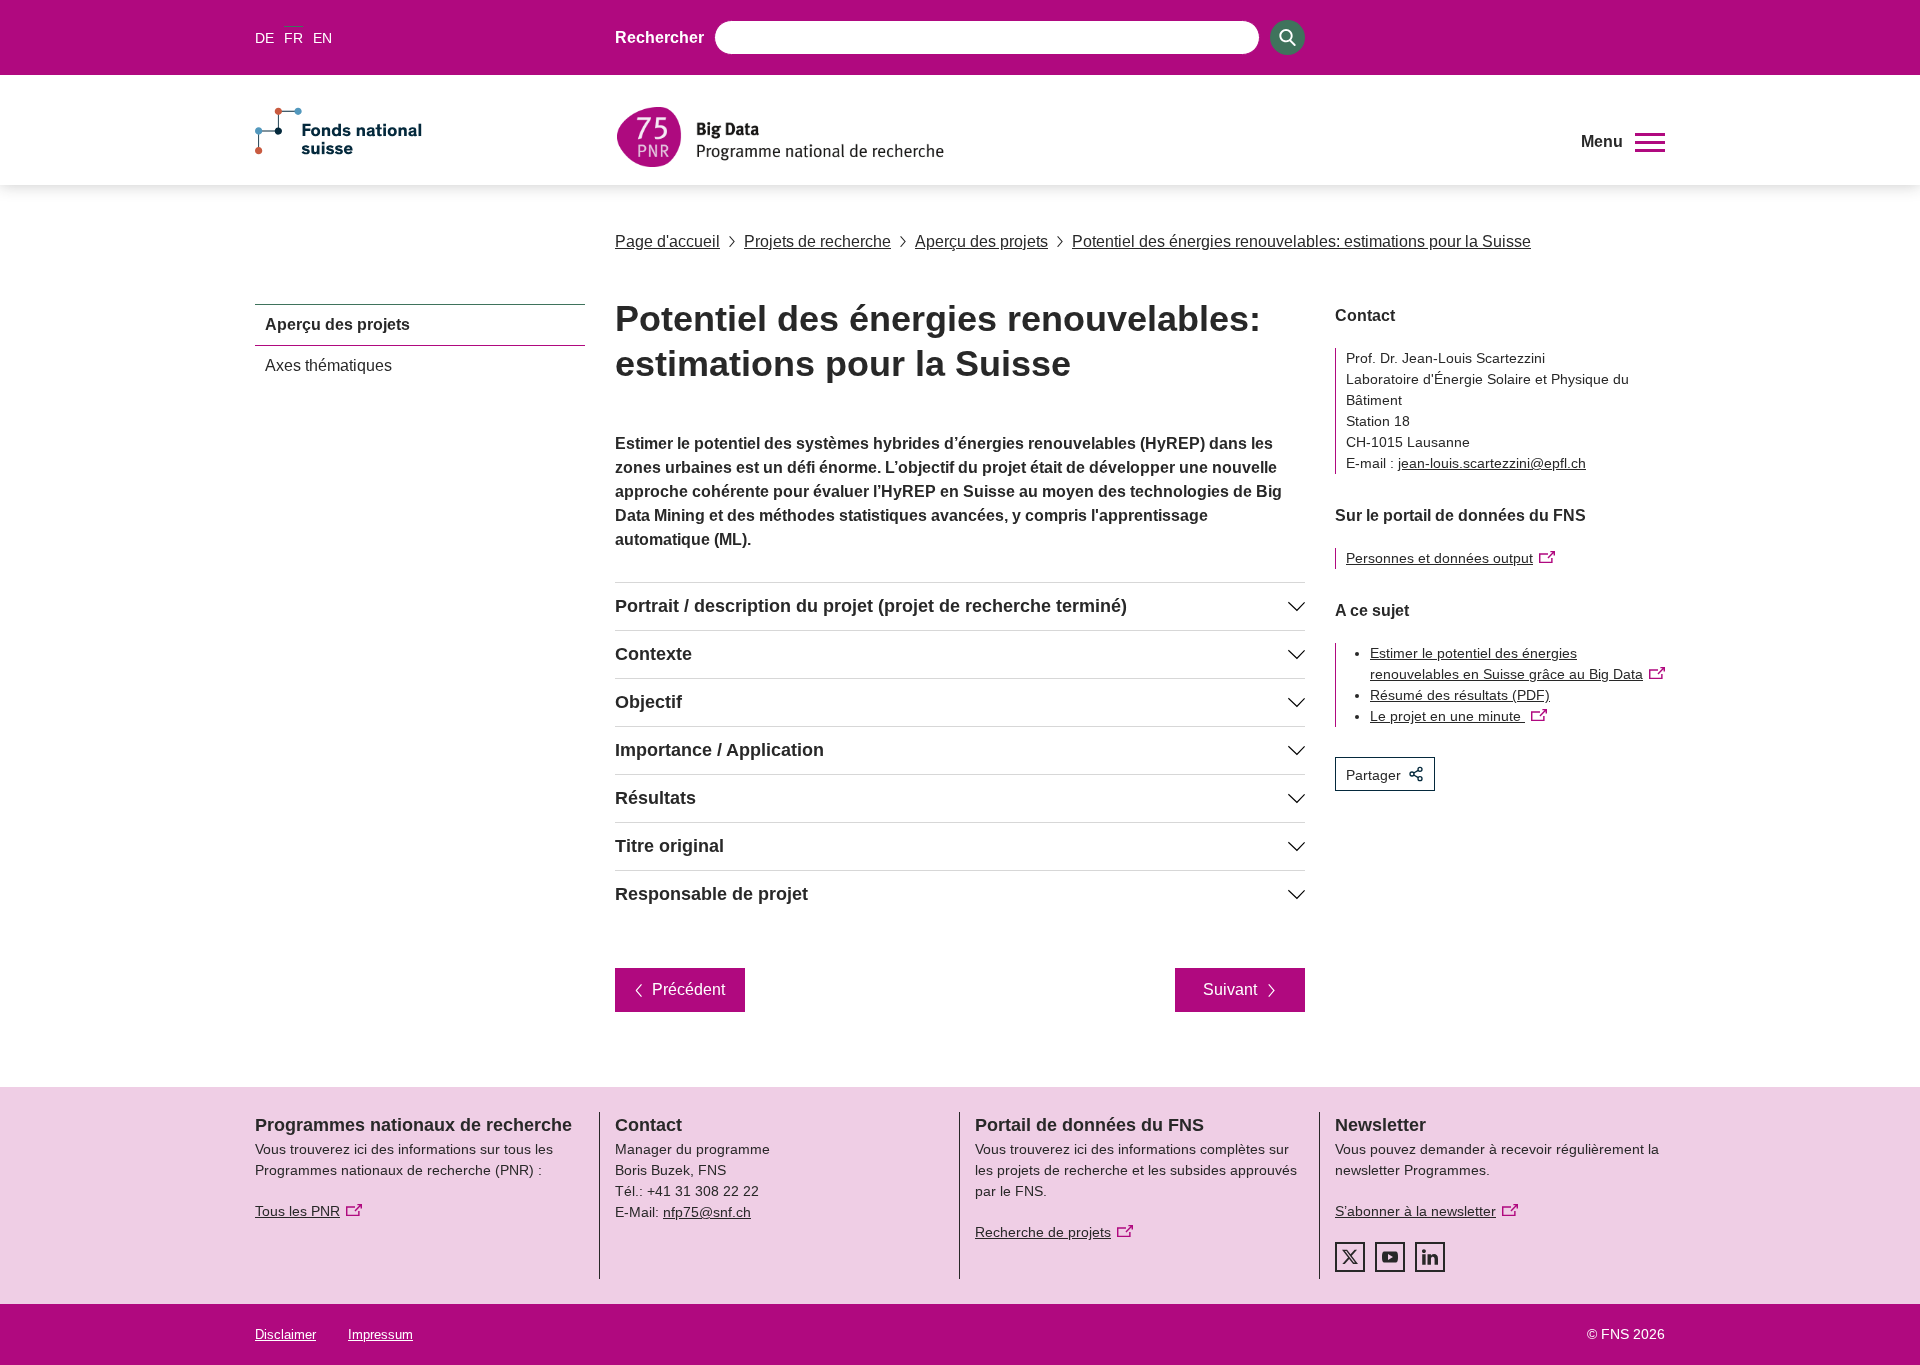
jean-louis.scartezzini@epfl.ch (1492, 463)
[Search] (1287, 37)
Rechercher (659, 37)
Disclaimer (285, 1334)
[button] (1623, 142)
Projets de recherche (817, 241)
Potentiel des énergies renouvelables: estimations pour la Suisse (1301, 241)
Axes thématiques (328, 365)
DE (264, 38)
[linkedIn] (1430, 1257)
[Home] (1084, 137)
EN (322, 38)
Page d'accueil (667, 241)
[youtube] (1390, 1257)
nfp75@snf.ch (707, 1212)
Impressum (380, 1334)
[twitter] (1350, 1257)
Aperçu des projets (981, 241)
